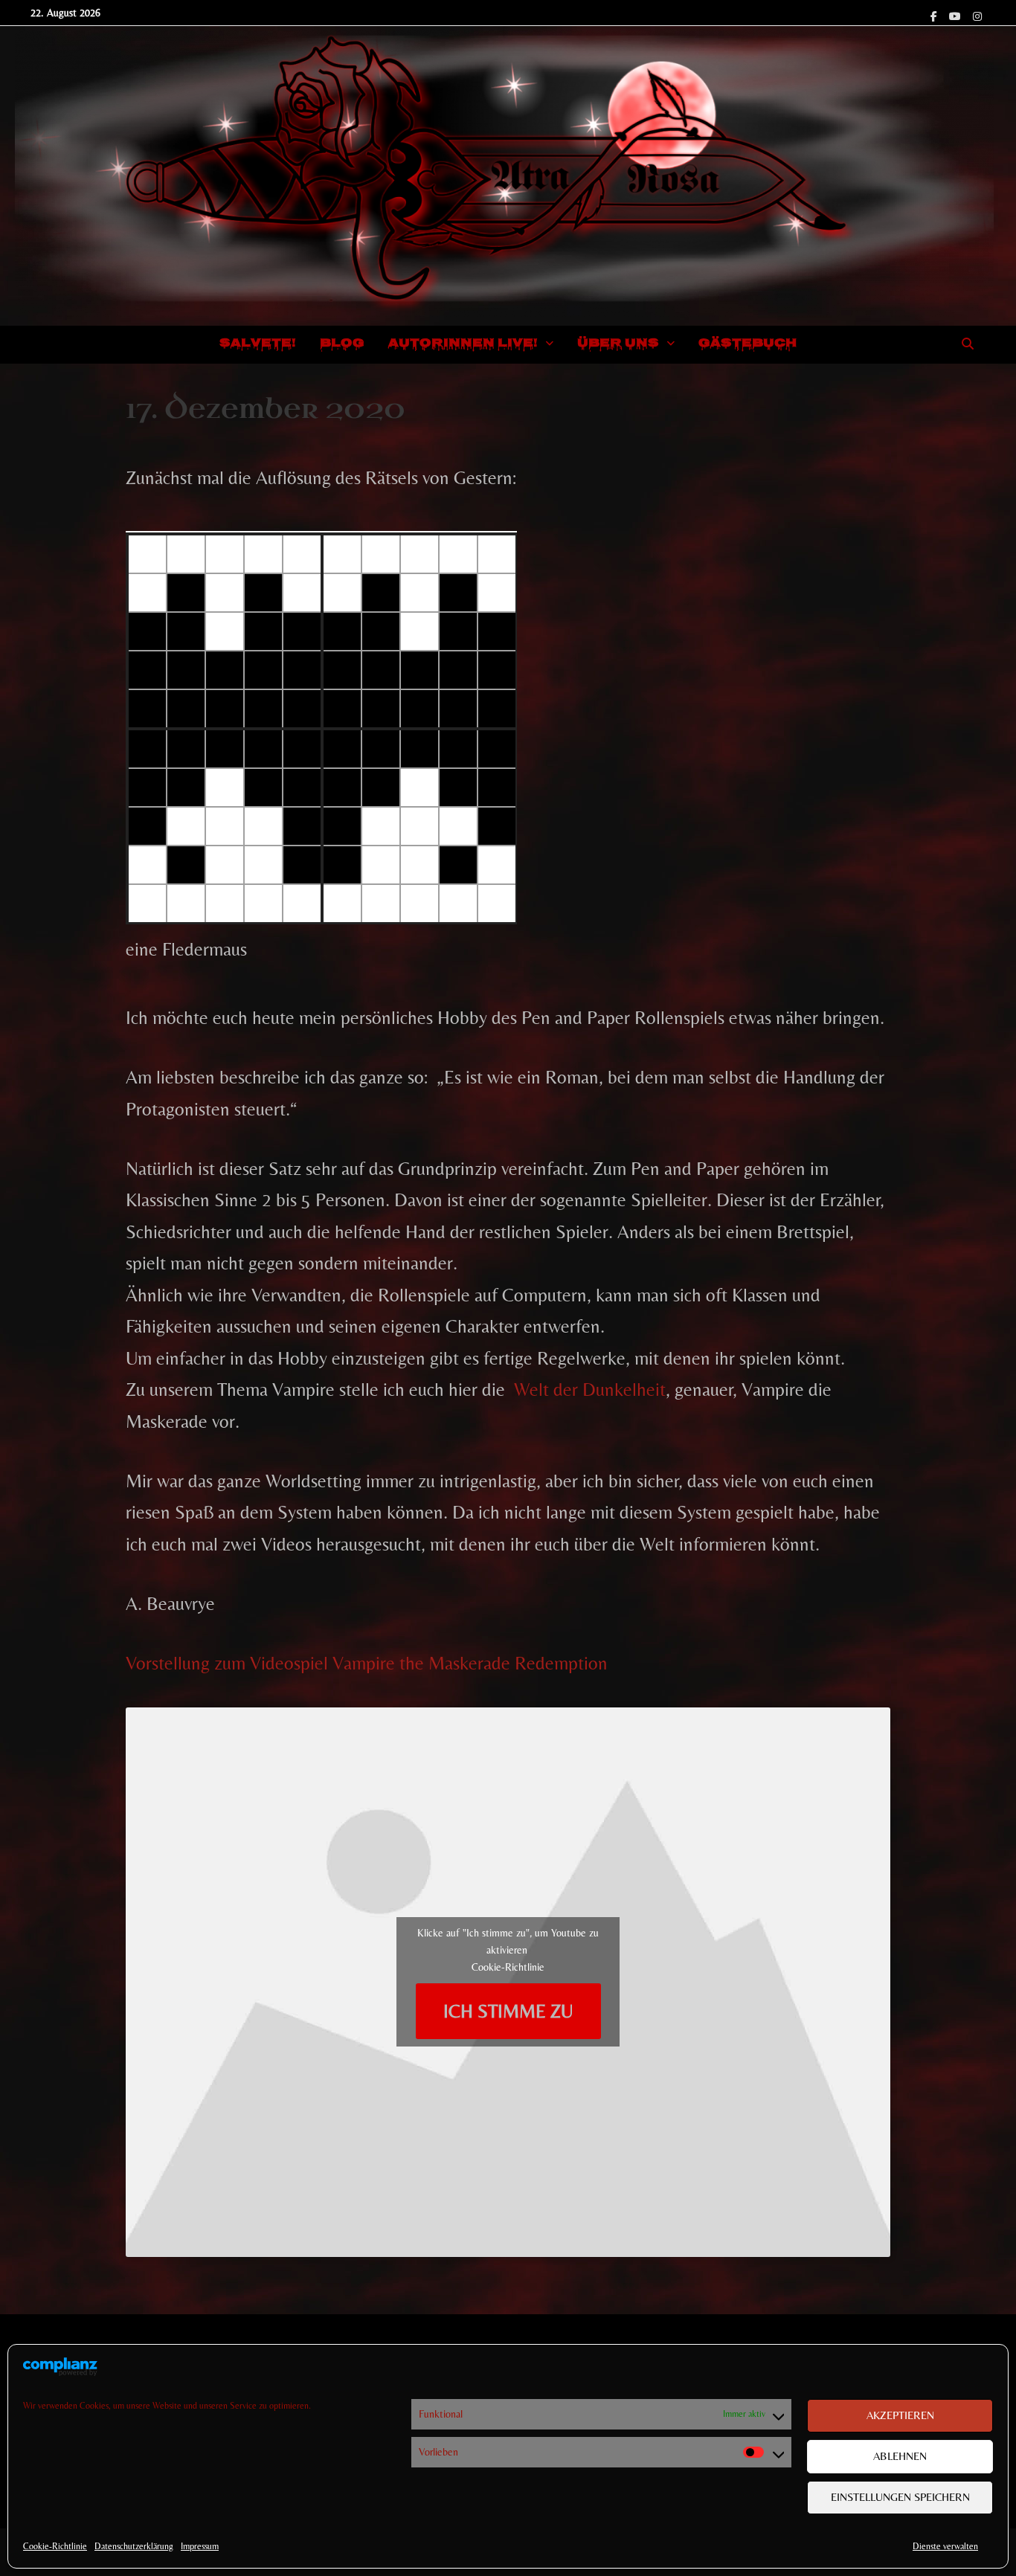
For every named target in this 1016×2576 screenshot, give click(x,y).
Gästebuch (747, 344)
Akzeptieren (900, 2415)
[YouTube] (957, 14)
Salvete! (258, 344)
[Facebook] (936, 14)
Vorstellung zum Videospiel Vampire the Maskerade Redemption (367, 1663)
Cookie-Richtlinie (55, 2546)
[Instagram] (977, 14)
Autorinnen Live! (463, 344)
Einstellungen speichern (900, 2497)
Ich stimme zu (508, 2011)
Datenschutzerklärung (134, 2546)
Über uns (618, 344)
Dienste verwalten (945, 2546)
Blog (342, 344)
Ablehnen (900, 2456)
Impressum (200, 2546)
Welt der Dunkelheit (590, 1390)
